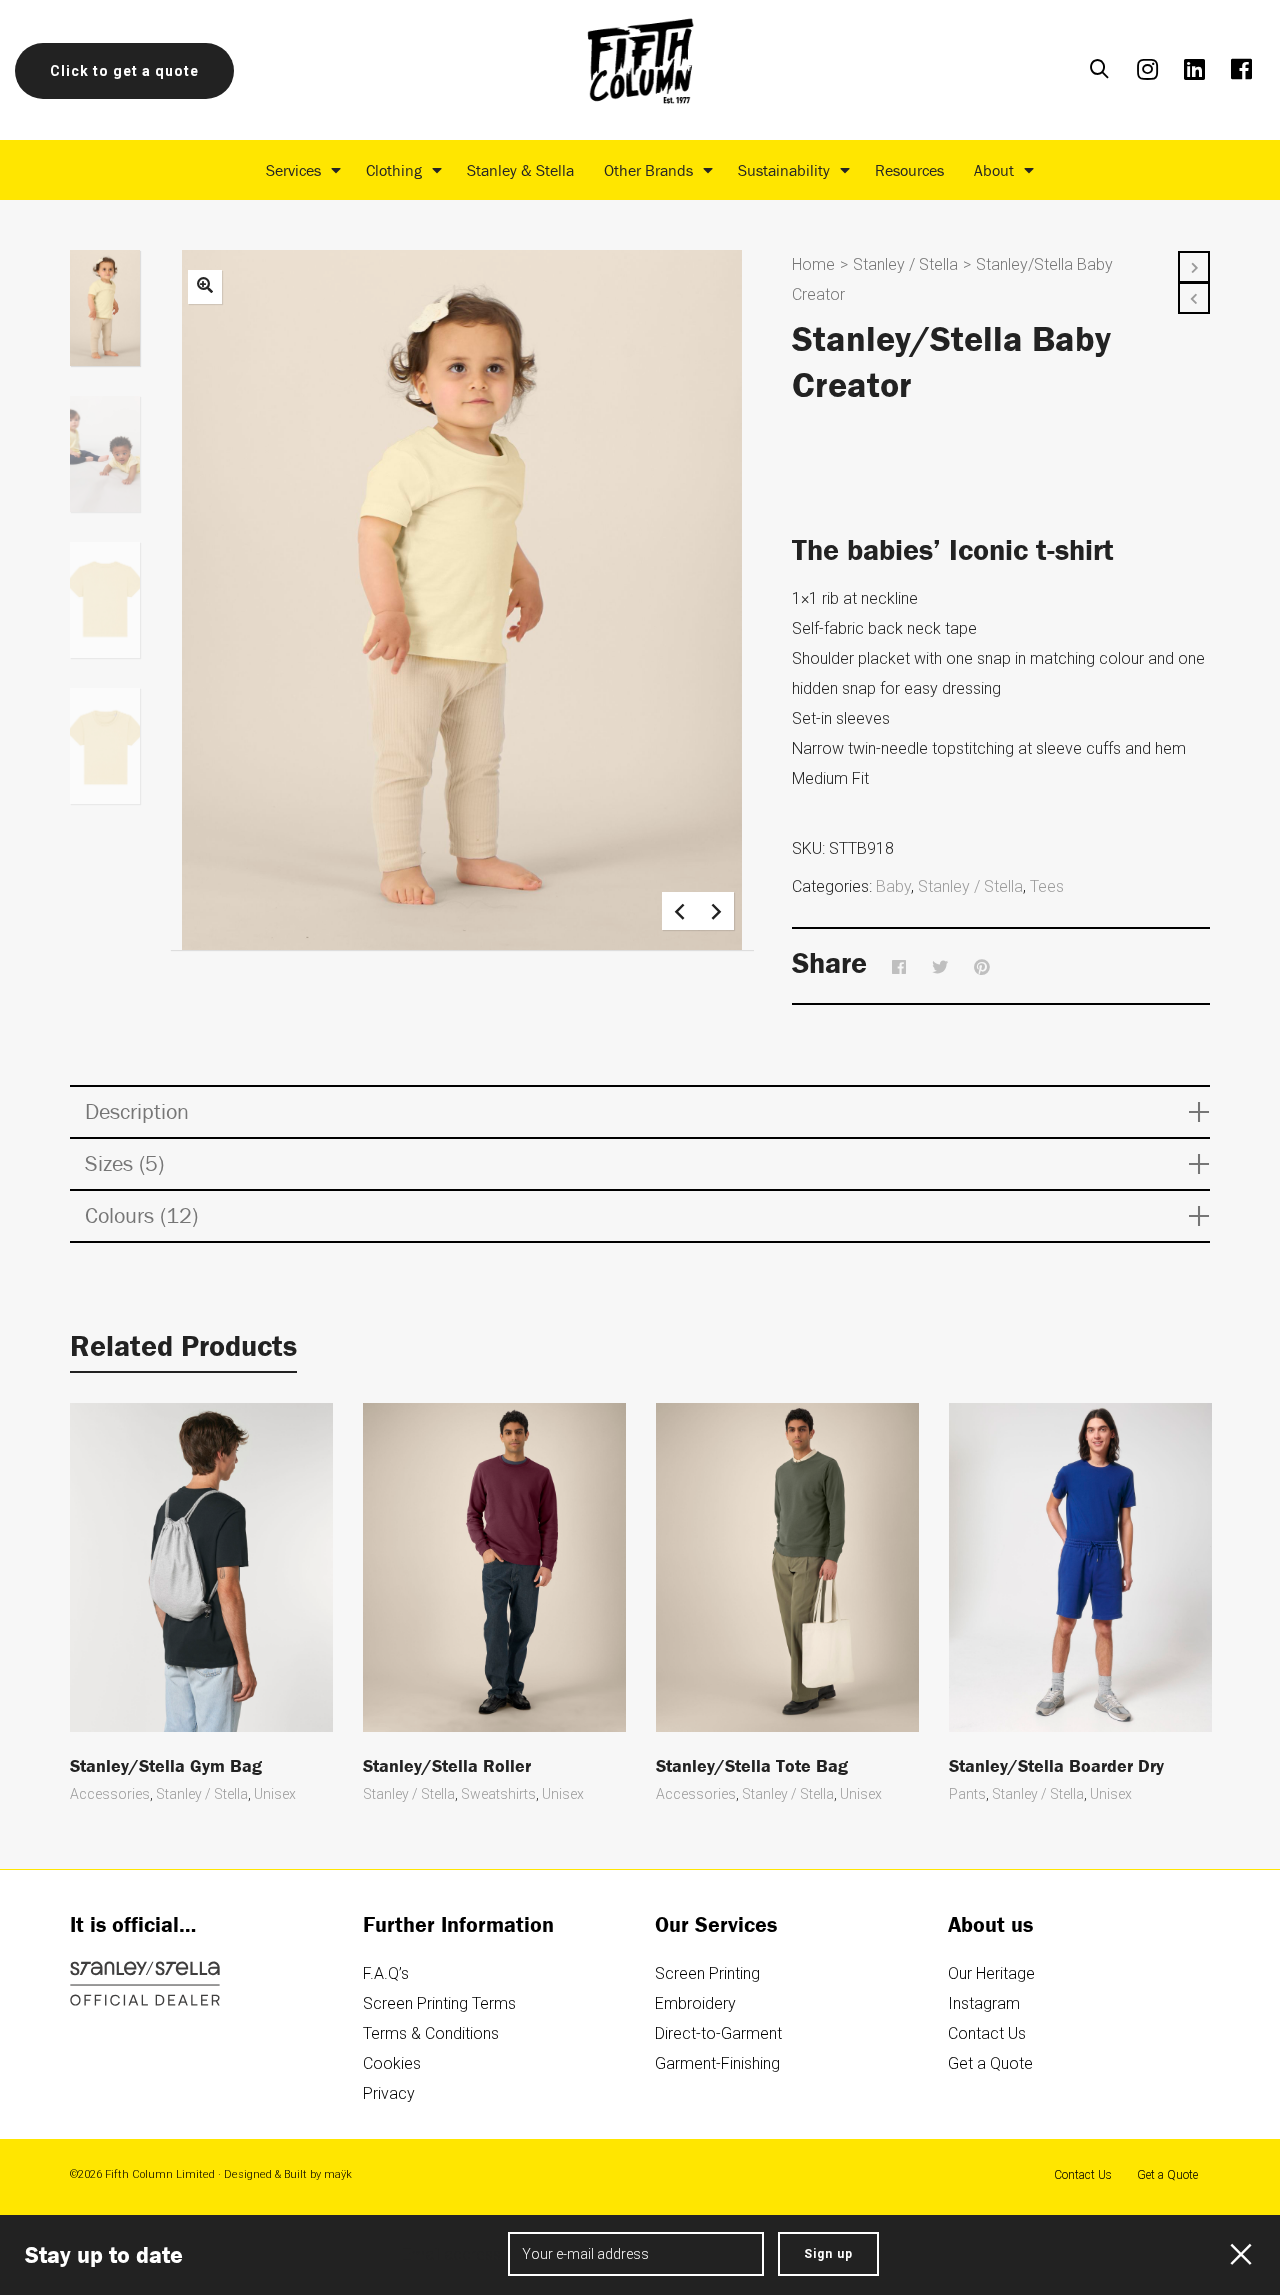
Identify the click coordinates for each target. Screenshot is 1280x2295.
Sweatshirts (498, 1794)
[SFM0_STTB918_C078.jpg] (205, 287)
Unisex (275, 1794)
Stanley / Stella (905, 264)
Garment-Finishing (717, 2063)
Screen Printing (707, 1973)
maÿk (338, 2174)
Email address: (455, 2254)
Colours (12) (141, 1215)
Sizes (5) (124, 1163)
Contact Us (987, 2033)
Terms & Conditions (431, 2033)
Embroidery (695, 2003)
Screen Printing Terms (439, 2003)
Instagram (984, 2003)
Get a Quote (990, 2063)
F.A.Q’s (386, 1973)
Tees (1047, 886)
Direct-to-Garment (718, 2033)
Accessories (110, 1794)
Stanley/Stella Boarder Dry (1056, 1765)
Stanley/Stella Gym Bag (166, 1765)
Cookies (392, 2063)
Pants (967, 1794)
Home (813, 264)
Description (137, 1111)
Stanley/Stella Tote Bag (752, 1765)
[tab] (640, 1112)
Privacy (389, 2093)
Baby (893, 886)
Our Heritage (991, 1973)
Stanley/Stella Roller (447, 1765)
